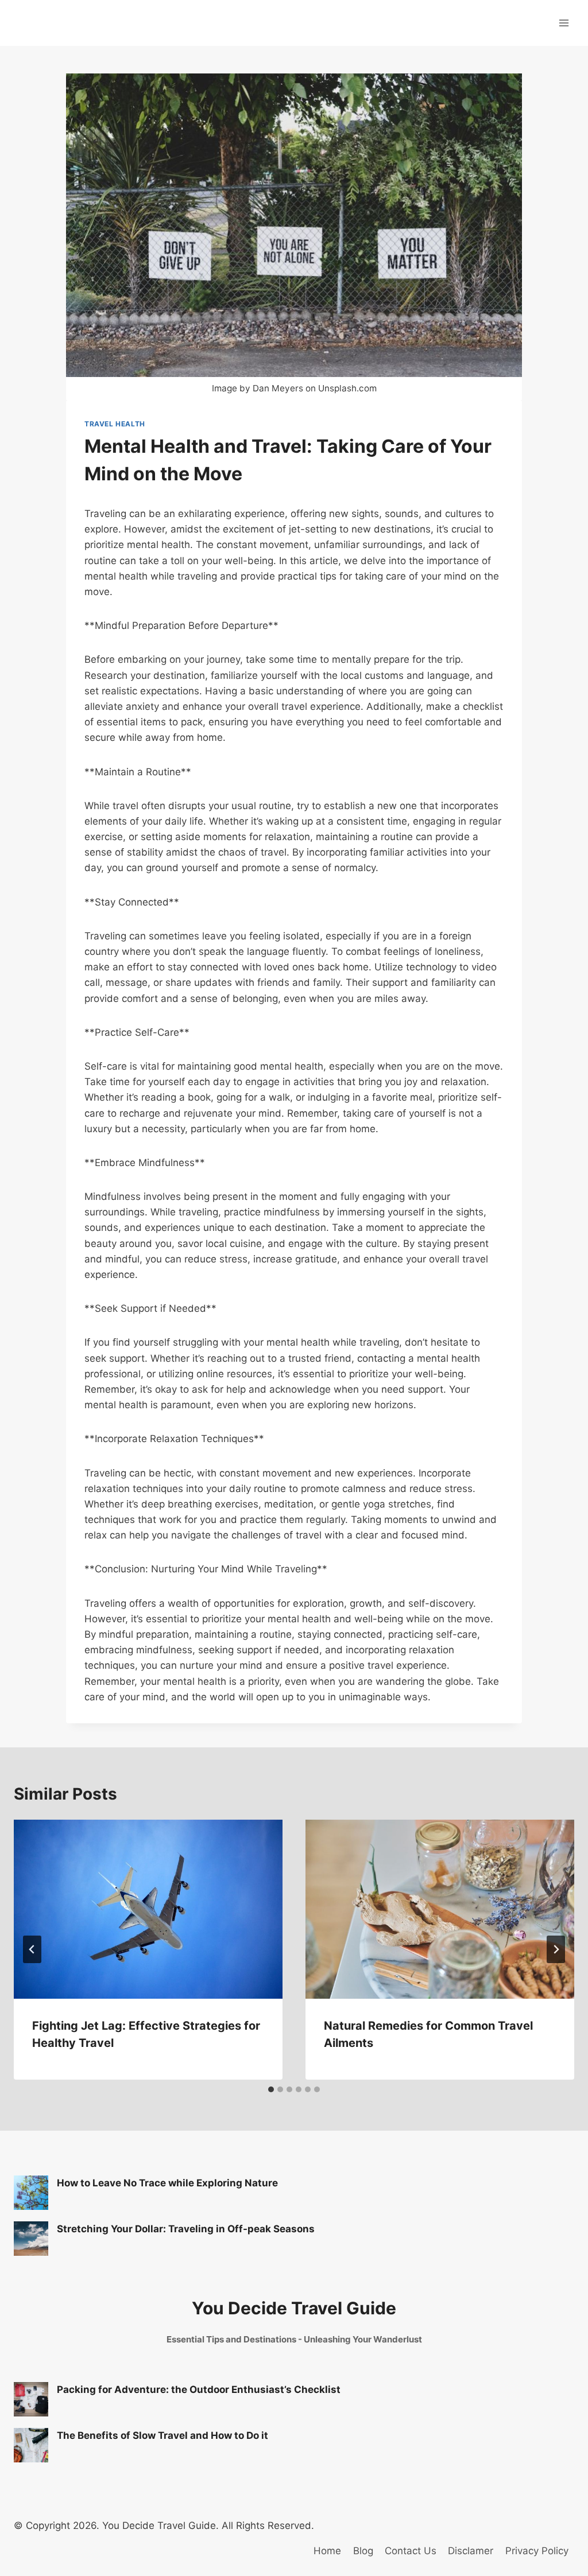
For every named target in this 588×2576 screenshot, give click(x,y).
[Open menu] (564, 23)
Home (327, 2551)
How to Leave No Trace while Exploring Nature (167, 2183)
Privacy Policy (537, 2551)
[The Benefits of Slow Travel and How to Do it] (31, 2445)
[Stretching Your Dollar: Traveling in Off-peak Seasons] (31, 2239)
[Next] (556, 1949)
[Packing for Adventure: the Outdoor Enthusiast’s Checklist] (31, 2399)
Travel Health (115, 424)
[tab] (271, 2089)
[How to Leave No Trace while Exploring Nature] (31, 2193)
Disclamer (471, 2551)
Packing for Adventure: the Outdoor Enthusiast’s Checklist (199, 2389)
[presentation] (148, 1909)
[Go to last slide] (32, 1949)
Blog (363, 2551)
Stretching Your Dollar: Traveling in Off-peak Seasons (186, 2229)
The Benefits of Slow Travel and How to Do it (163, 2435)
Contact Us (411, 2551)
